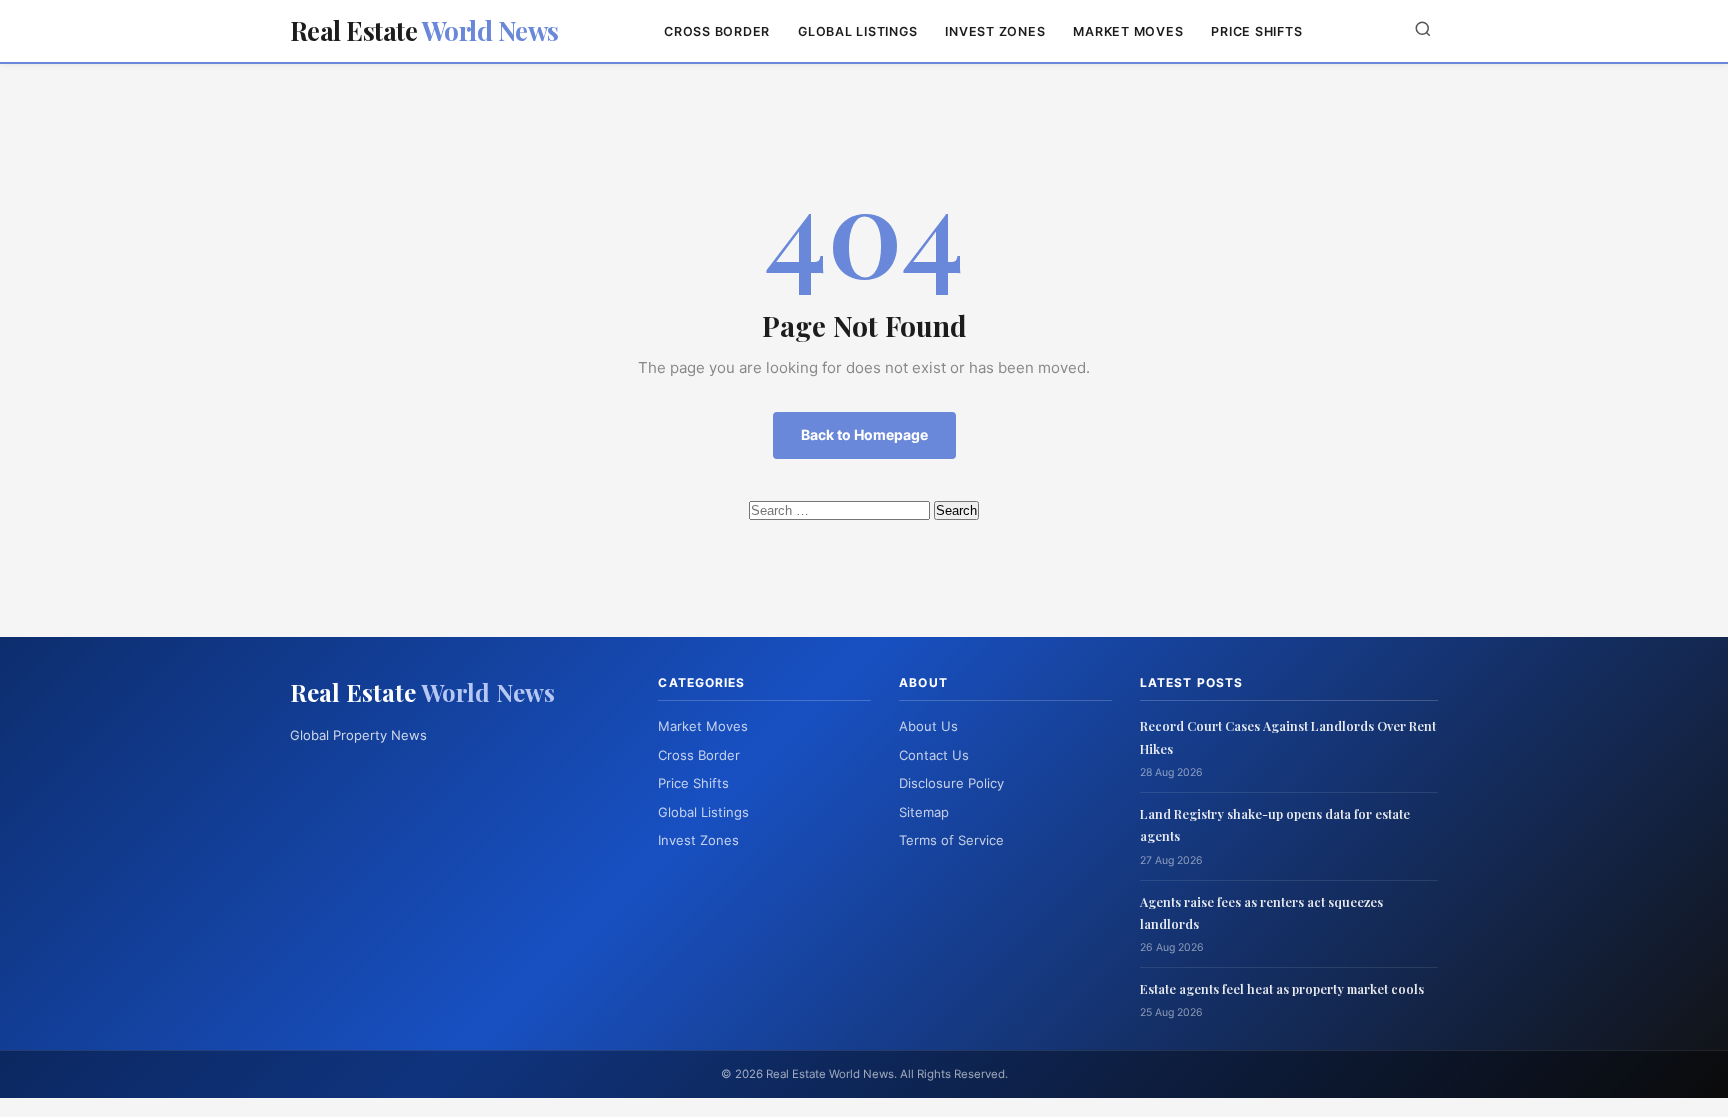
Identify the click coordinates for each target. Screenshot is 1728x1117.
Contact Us (934, 755)
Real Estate (424, 30)
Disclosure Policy (951, 783)
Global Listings (857, 31)
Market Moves (1128, 31)
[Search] (1423, 30)
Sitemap (924, 812)
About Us (928, 726)
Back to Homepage (864, 434)
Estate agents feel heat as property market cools (1282, 988)
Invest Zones (995, 31)
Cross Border (717, 31)
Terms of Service (951, 840)
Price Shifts (1256, 31)
